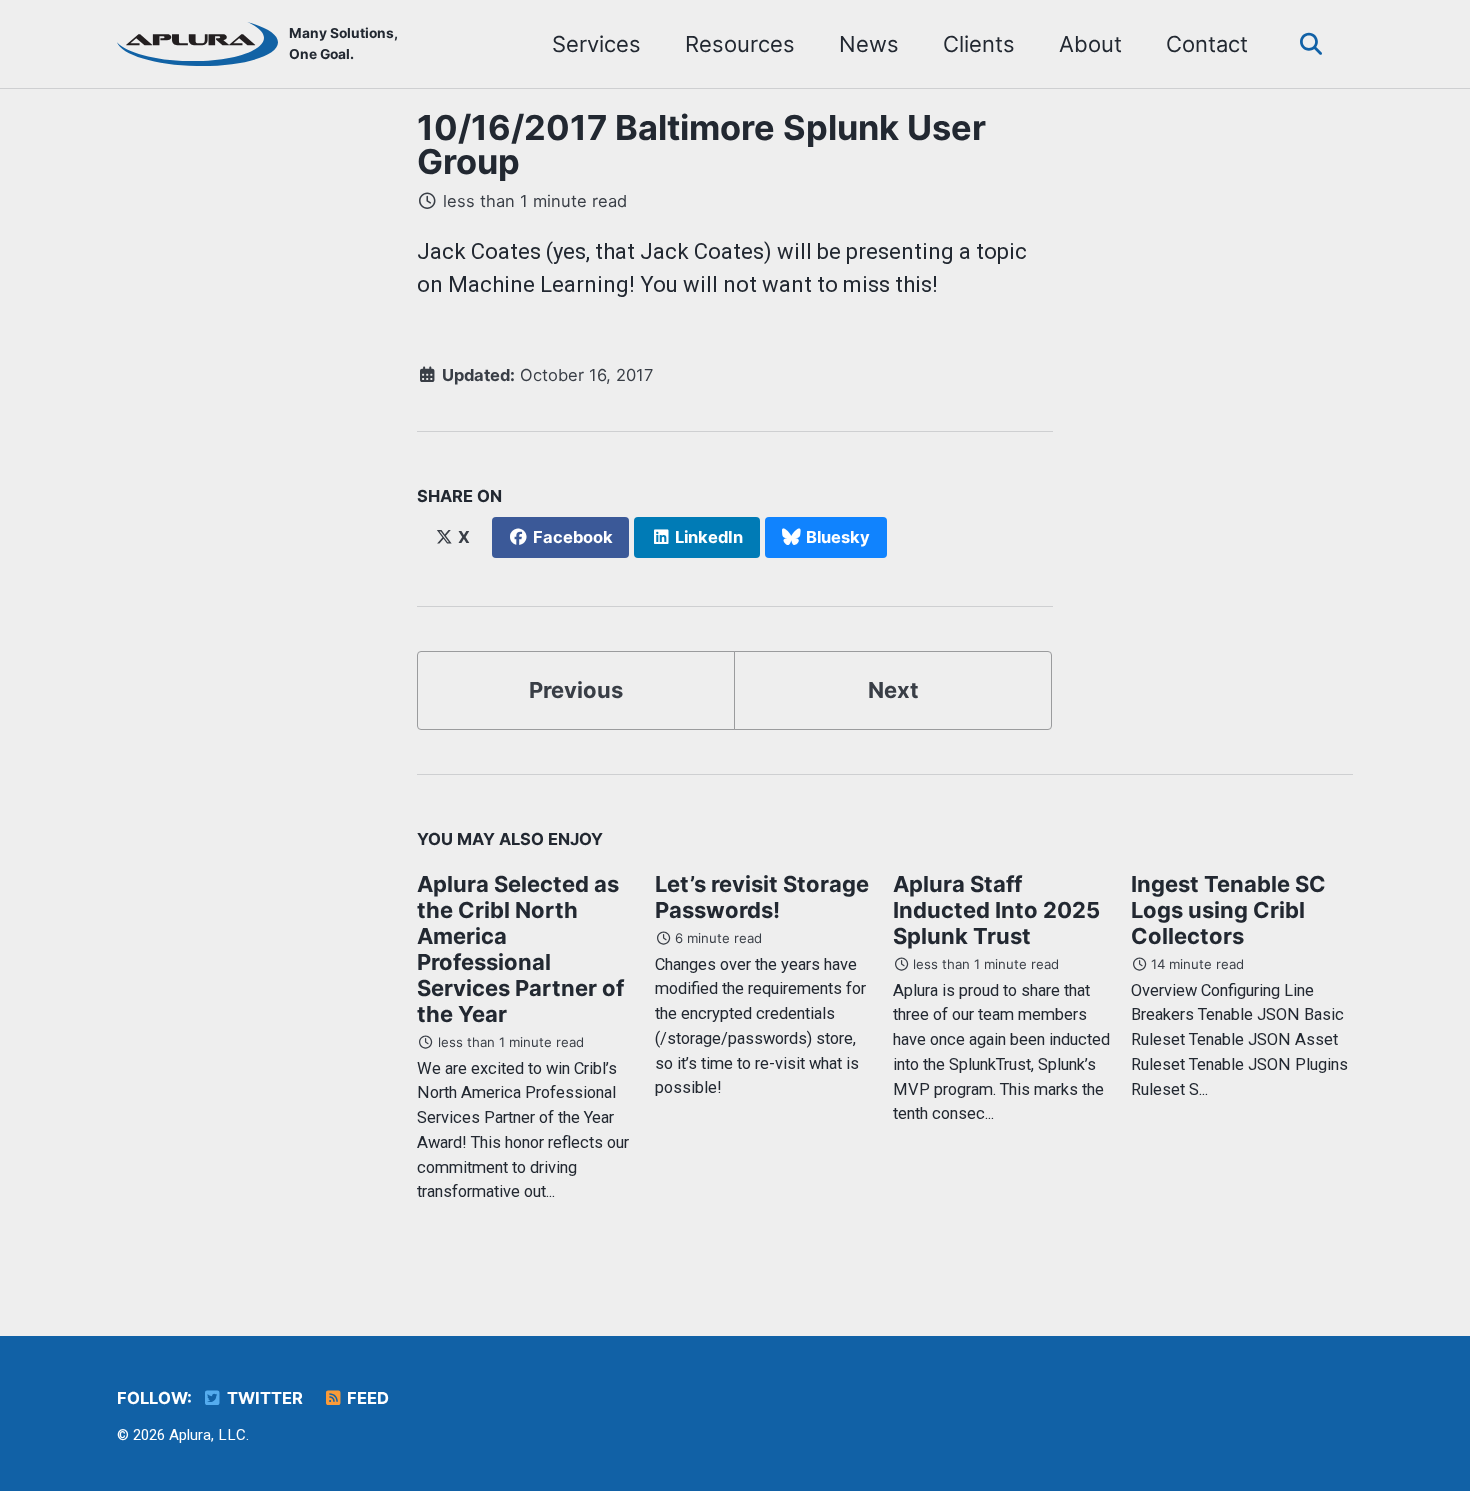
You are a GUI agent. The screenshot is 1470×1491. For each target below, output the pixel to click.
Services (596, 44)
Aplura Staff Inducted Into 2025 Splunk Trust (996, 910)
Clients (979, 44)
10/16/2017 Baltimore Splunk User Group (701, 144)
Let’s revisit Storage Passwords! (762, 897)
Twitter (263, 1398)
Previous (576, 690)
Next (893, 690)
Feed (366, 1398)
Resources (740, 44)
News (869, 44)
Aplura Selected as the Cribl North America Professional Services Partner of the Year (520, 949)
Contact (1207, 44)
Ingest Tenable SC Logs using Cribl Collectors (1228, 910)
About (1090, 44)
